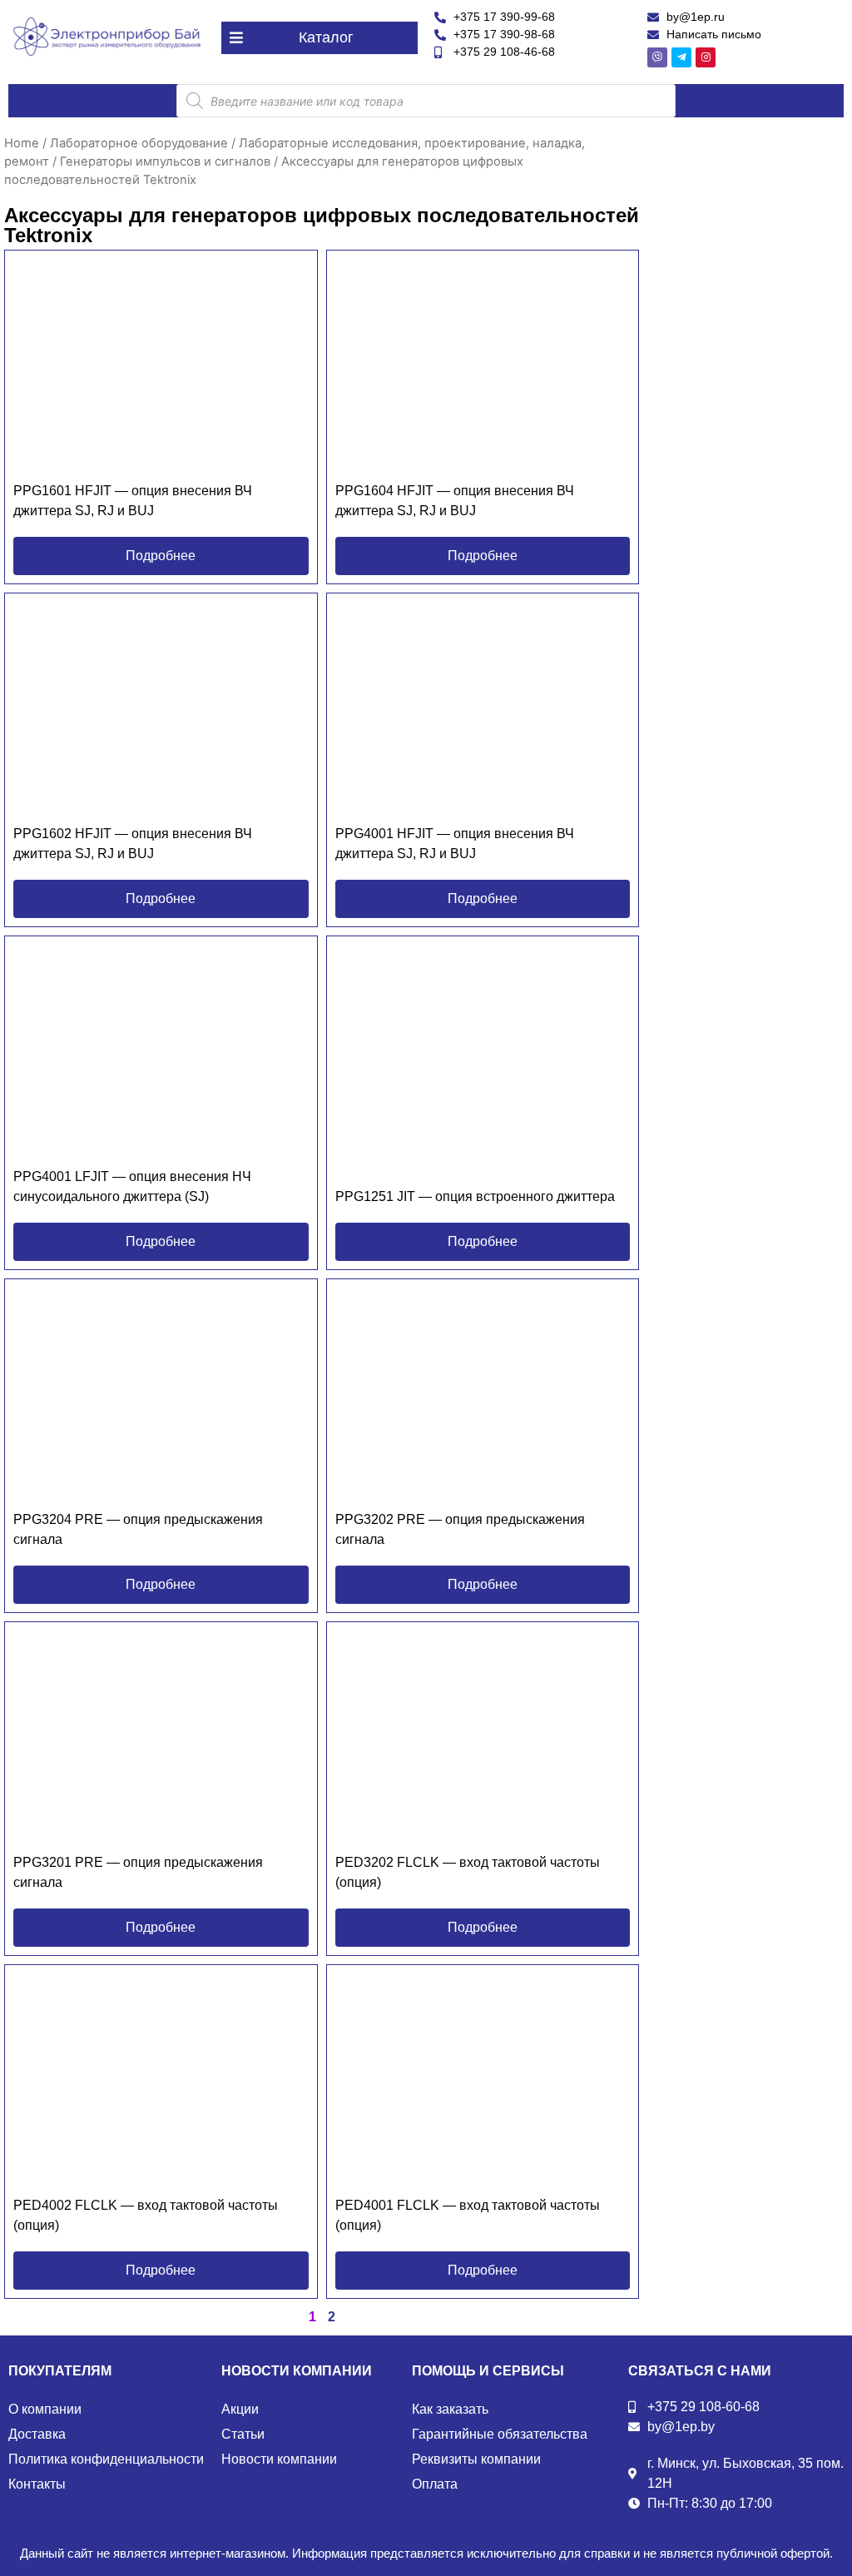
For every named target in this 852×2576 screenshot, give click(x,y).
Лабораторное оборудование (139, 143)
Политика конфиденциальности (106, 2459)
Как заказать (450, 2409)
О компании (45, 2409)
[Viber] (657, 57)
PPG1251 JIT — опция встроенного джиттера (475, 1196)
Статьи (243, 2434)
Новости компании (279, 2459)
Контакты (37, 2484)
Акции (240, 2409)
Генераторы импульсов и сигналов (165, 161)
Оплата (435, 2484)
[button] (319, 38)
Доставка (37, 2434)
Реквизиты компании (476, 2459)
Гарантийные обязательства (500, 2434)
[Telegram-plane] (681, 57)
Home (22, 143)
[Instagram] (706, 57)
